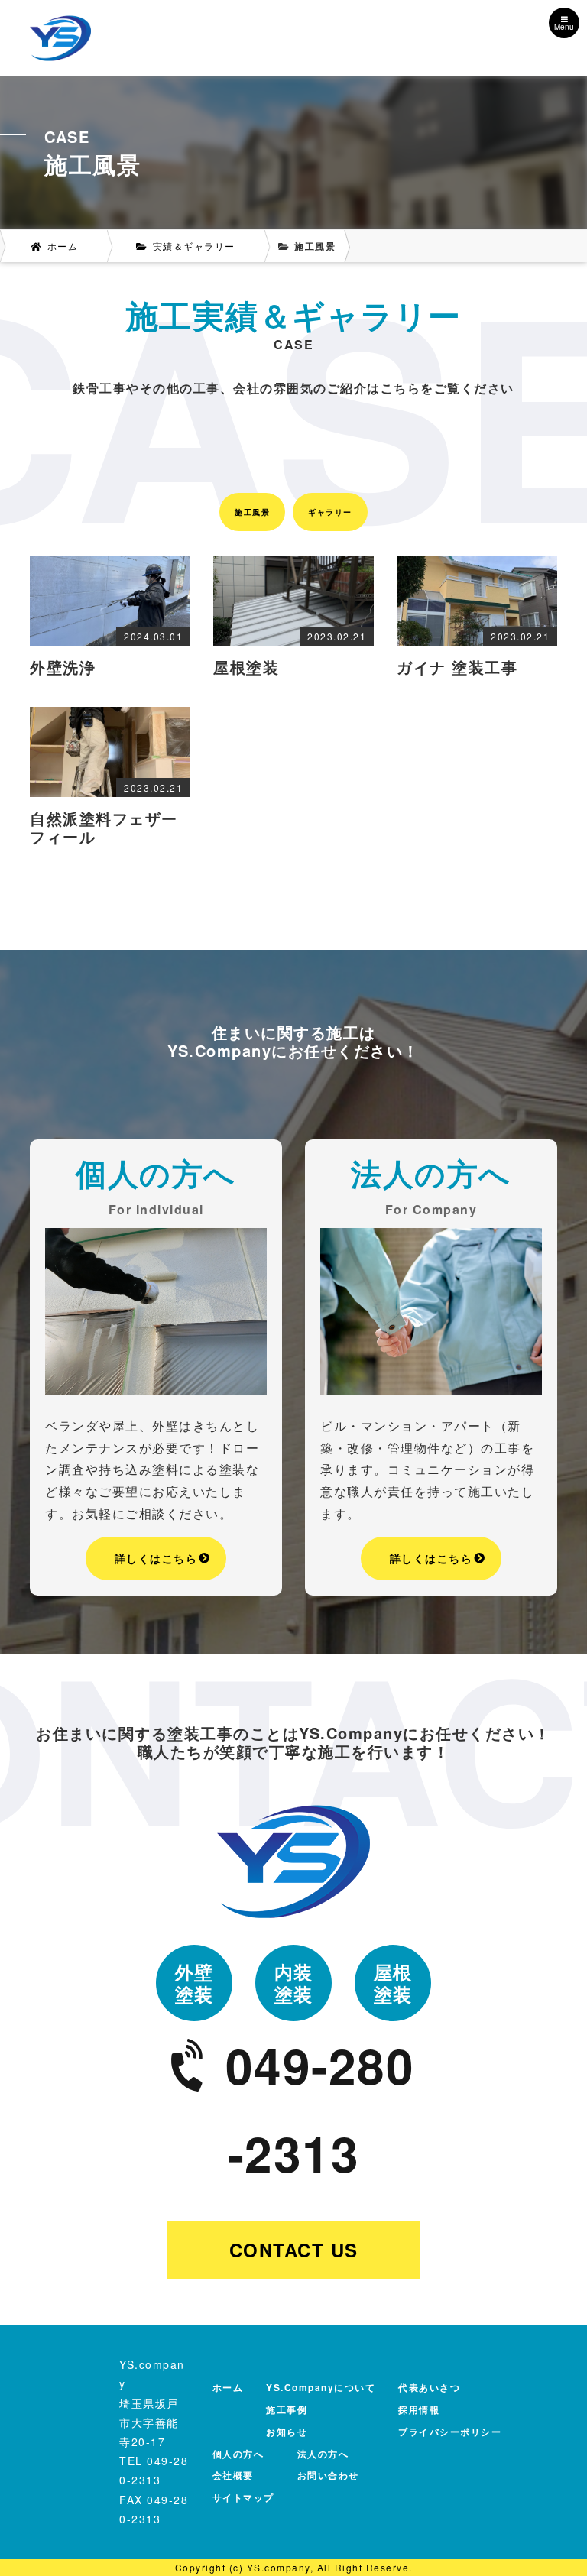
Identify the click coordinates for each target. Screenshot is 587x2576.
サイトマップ (243, 2497)
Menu (564, 27)
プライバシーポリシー (450, 2432)
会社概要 (233, 2475)
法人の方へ (323, 2454)
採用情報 (419, 2409)
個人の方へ (238, 2454)
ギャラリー (330, 512)
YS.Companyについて (321, 2387)
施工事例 (287, 2409)
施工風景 (252, 512)
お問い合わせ (328, 2475)
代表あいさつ (429, 2387)
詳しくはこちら (156, 1558)
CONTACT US (294, 2250)
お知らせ (287, 2432)
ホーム (228, 2387)
